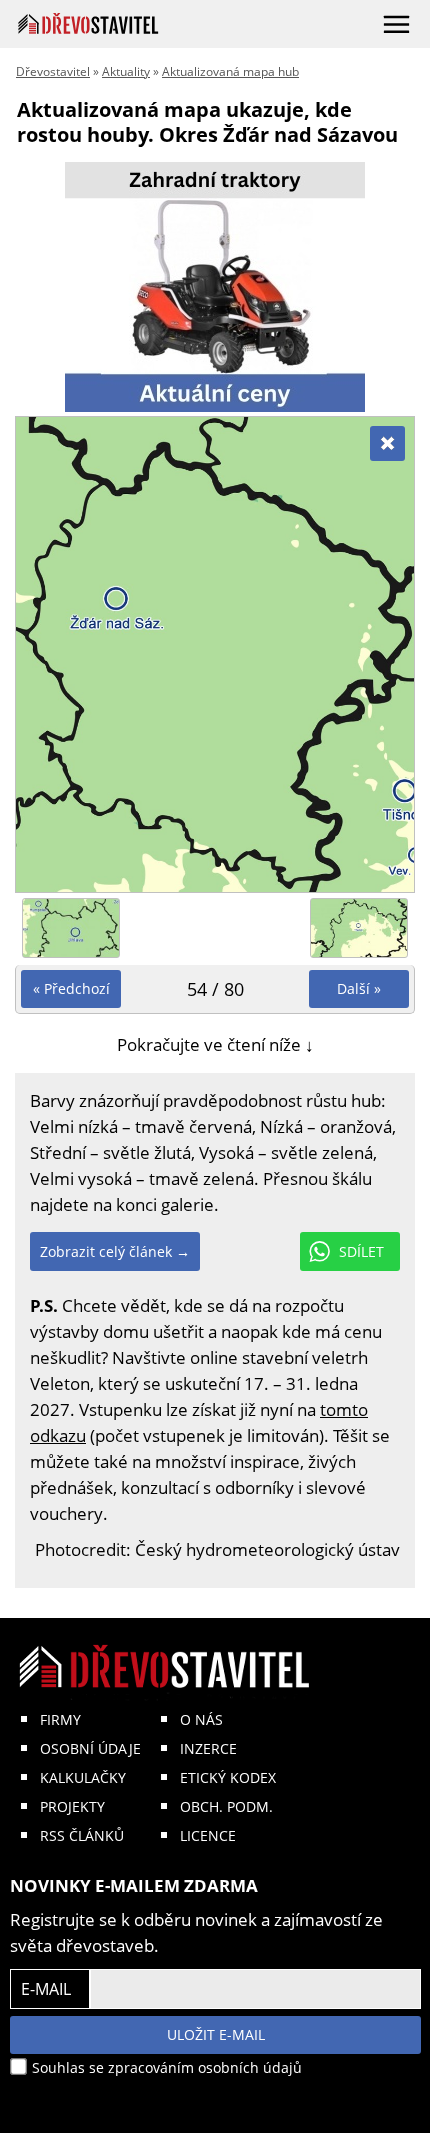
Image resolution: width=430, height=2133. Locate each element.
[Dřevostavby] (88, 23)
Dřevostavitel (53, 71)
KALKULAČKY (83, 1777)
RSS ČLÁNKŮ (82, 1835)
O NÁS (201, 1719)
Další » (359, 988)
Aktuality (126, 71)
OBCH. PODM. (226, 1806)
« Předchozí (71, 988)
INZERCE (208, 1748)
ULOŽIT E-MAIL (216, 2034)
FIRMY (60, 1719)
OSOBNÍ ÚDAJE (90, 1748)
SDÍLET (361, 1251)
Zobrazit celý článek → (115, 1251)
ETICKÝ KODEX (228, 1777)
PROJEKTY (72, 1806)
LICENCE (208, 1835)
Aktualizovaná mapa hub (230, 71)
